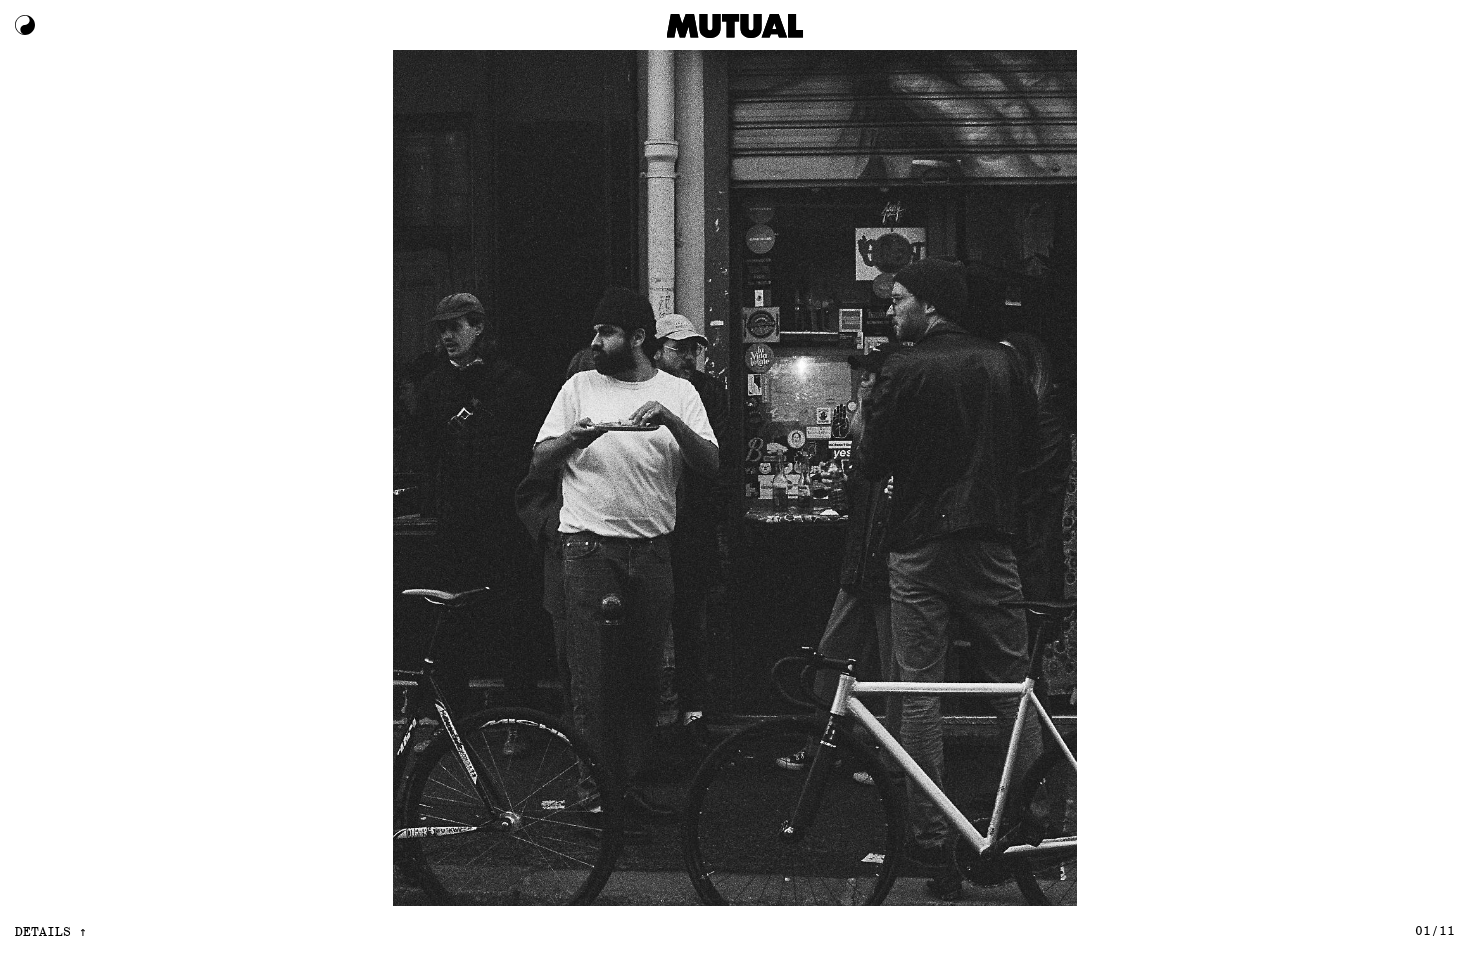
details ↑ (51, 930)
